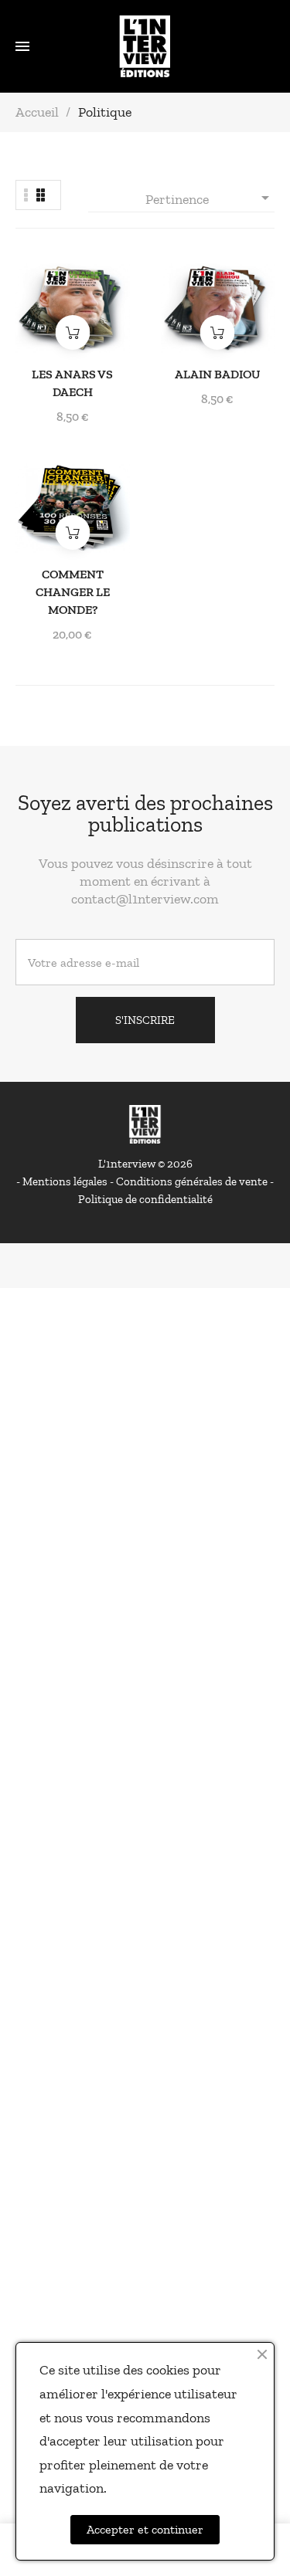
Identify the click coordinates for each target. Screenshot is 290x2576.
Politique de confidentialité (145, 1199)
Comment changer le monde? (73, 592)
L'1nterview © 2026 (145, 1164)
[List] (41, 195)
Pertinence (210, 198)
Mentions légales (66, 1181)
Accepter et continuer (145, 2529)
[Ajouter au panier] (72, 332)
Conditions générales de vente (193, 1181)
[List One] (26, 195)
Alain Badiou (218, 374)
